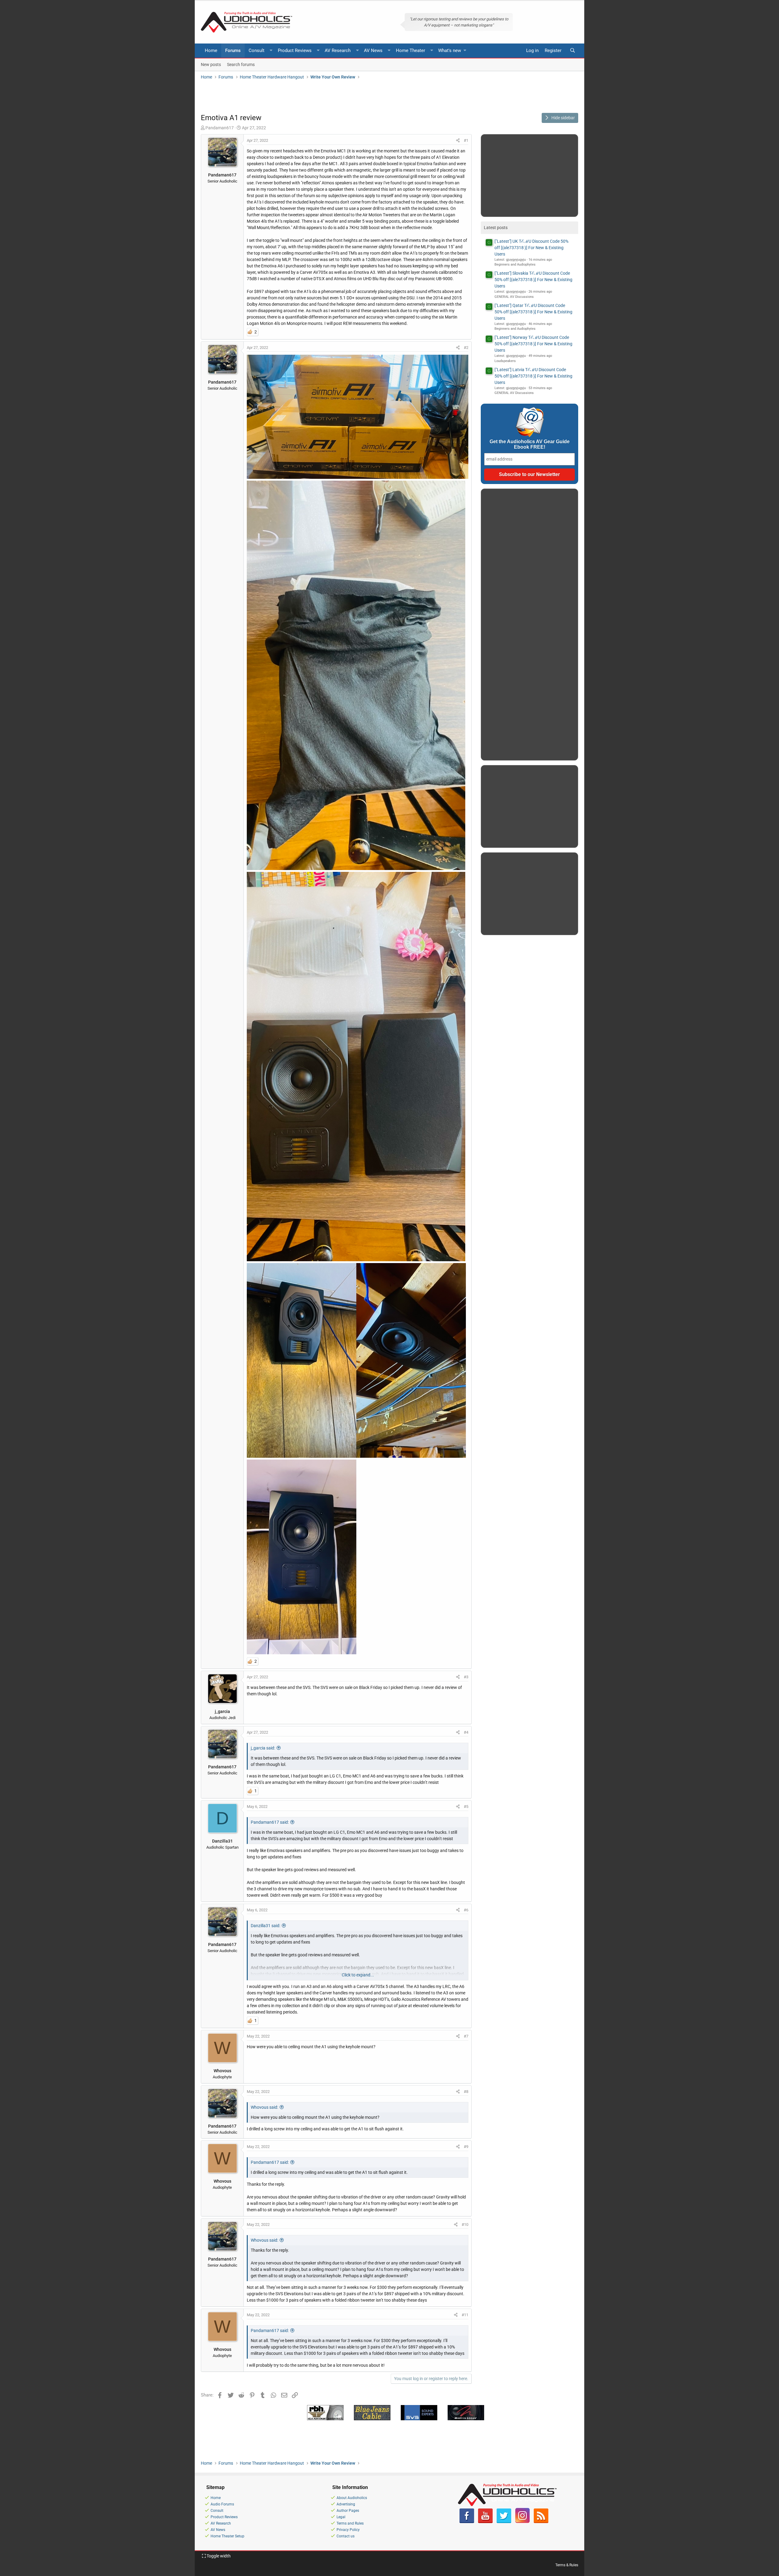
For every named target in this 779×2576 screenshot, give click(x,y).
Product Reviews (295, 50)
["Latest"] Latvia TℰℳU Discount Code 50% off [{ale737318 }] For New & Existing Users (533, 376)
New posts (211, 64)
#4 (466, 1732)
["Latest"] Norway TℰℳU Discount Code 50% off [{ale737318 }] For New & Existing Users (533, 344)
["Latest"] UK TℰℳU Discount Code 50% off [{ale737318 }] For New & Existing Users (531, 248)
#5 (466, 1807)
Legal (341, 2517)
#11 (465, 2315)
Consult (257, 50)
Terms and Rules (350, 2523)
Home (211, 50)
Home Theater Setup (227, 2536)
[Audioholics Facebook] (467, 2522)
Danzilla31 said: (265, 1926)
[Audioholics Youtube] (485, 2522)
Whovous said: (264, 2107)
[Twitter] (504, 2522)
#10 (465, 2224)
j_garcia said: (263, 1748)
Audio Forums (222, 2504)
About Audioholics (352, 2498)
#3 (466, 1677)
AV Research (338, 50)
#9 (466, 2147)
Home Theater (410, 50)
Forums (233, 50)
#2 (466, 348)
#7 (466, 2036)
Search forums (241, 64)
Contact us (346, 2536)
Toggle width (218, 2556)
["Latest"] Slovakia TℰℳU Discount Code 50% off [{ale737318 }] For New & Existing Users (533, 280)
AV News (373, 50)
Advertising (346, 2504)
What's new (450, 50)
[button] (271, 51)
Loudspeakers (505, 361)
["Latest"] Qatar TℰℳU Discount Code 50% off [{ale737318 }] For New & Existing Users (533, 312)
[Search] (572, 51)
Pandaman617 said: (270, 1822)
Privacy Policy (348, 2530)
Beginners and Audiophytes (515, 265)
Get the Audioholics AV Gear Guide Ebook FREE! (530, 444)
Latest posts (496, 228)
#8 (466, 2092)
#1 (466, 140)
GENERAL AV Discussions (514, 297)
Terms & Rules (567, 2565)
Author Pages (348, 2511)
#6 (466, 1910)
